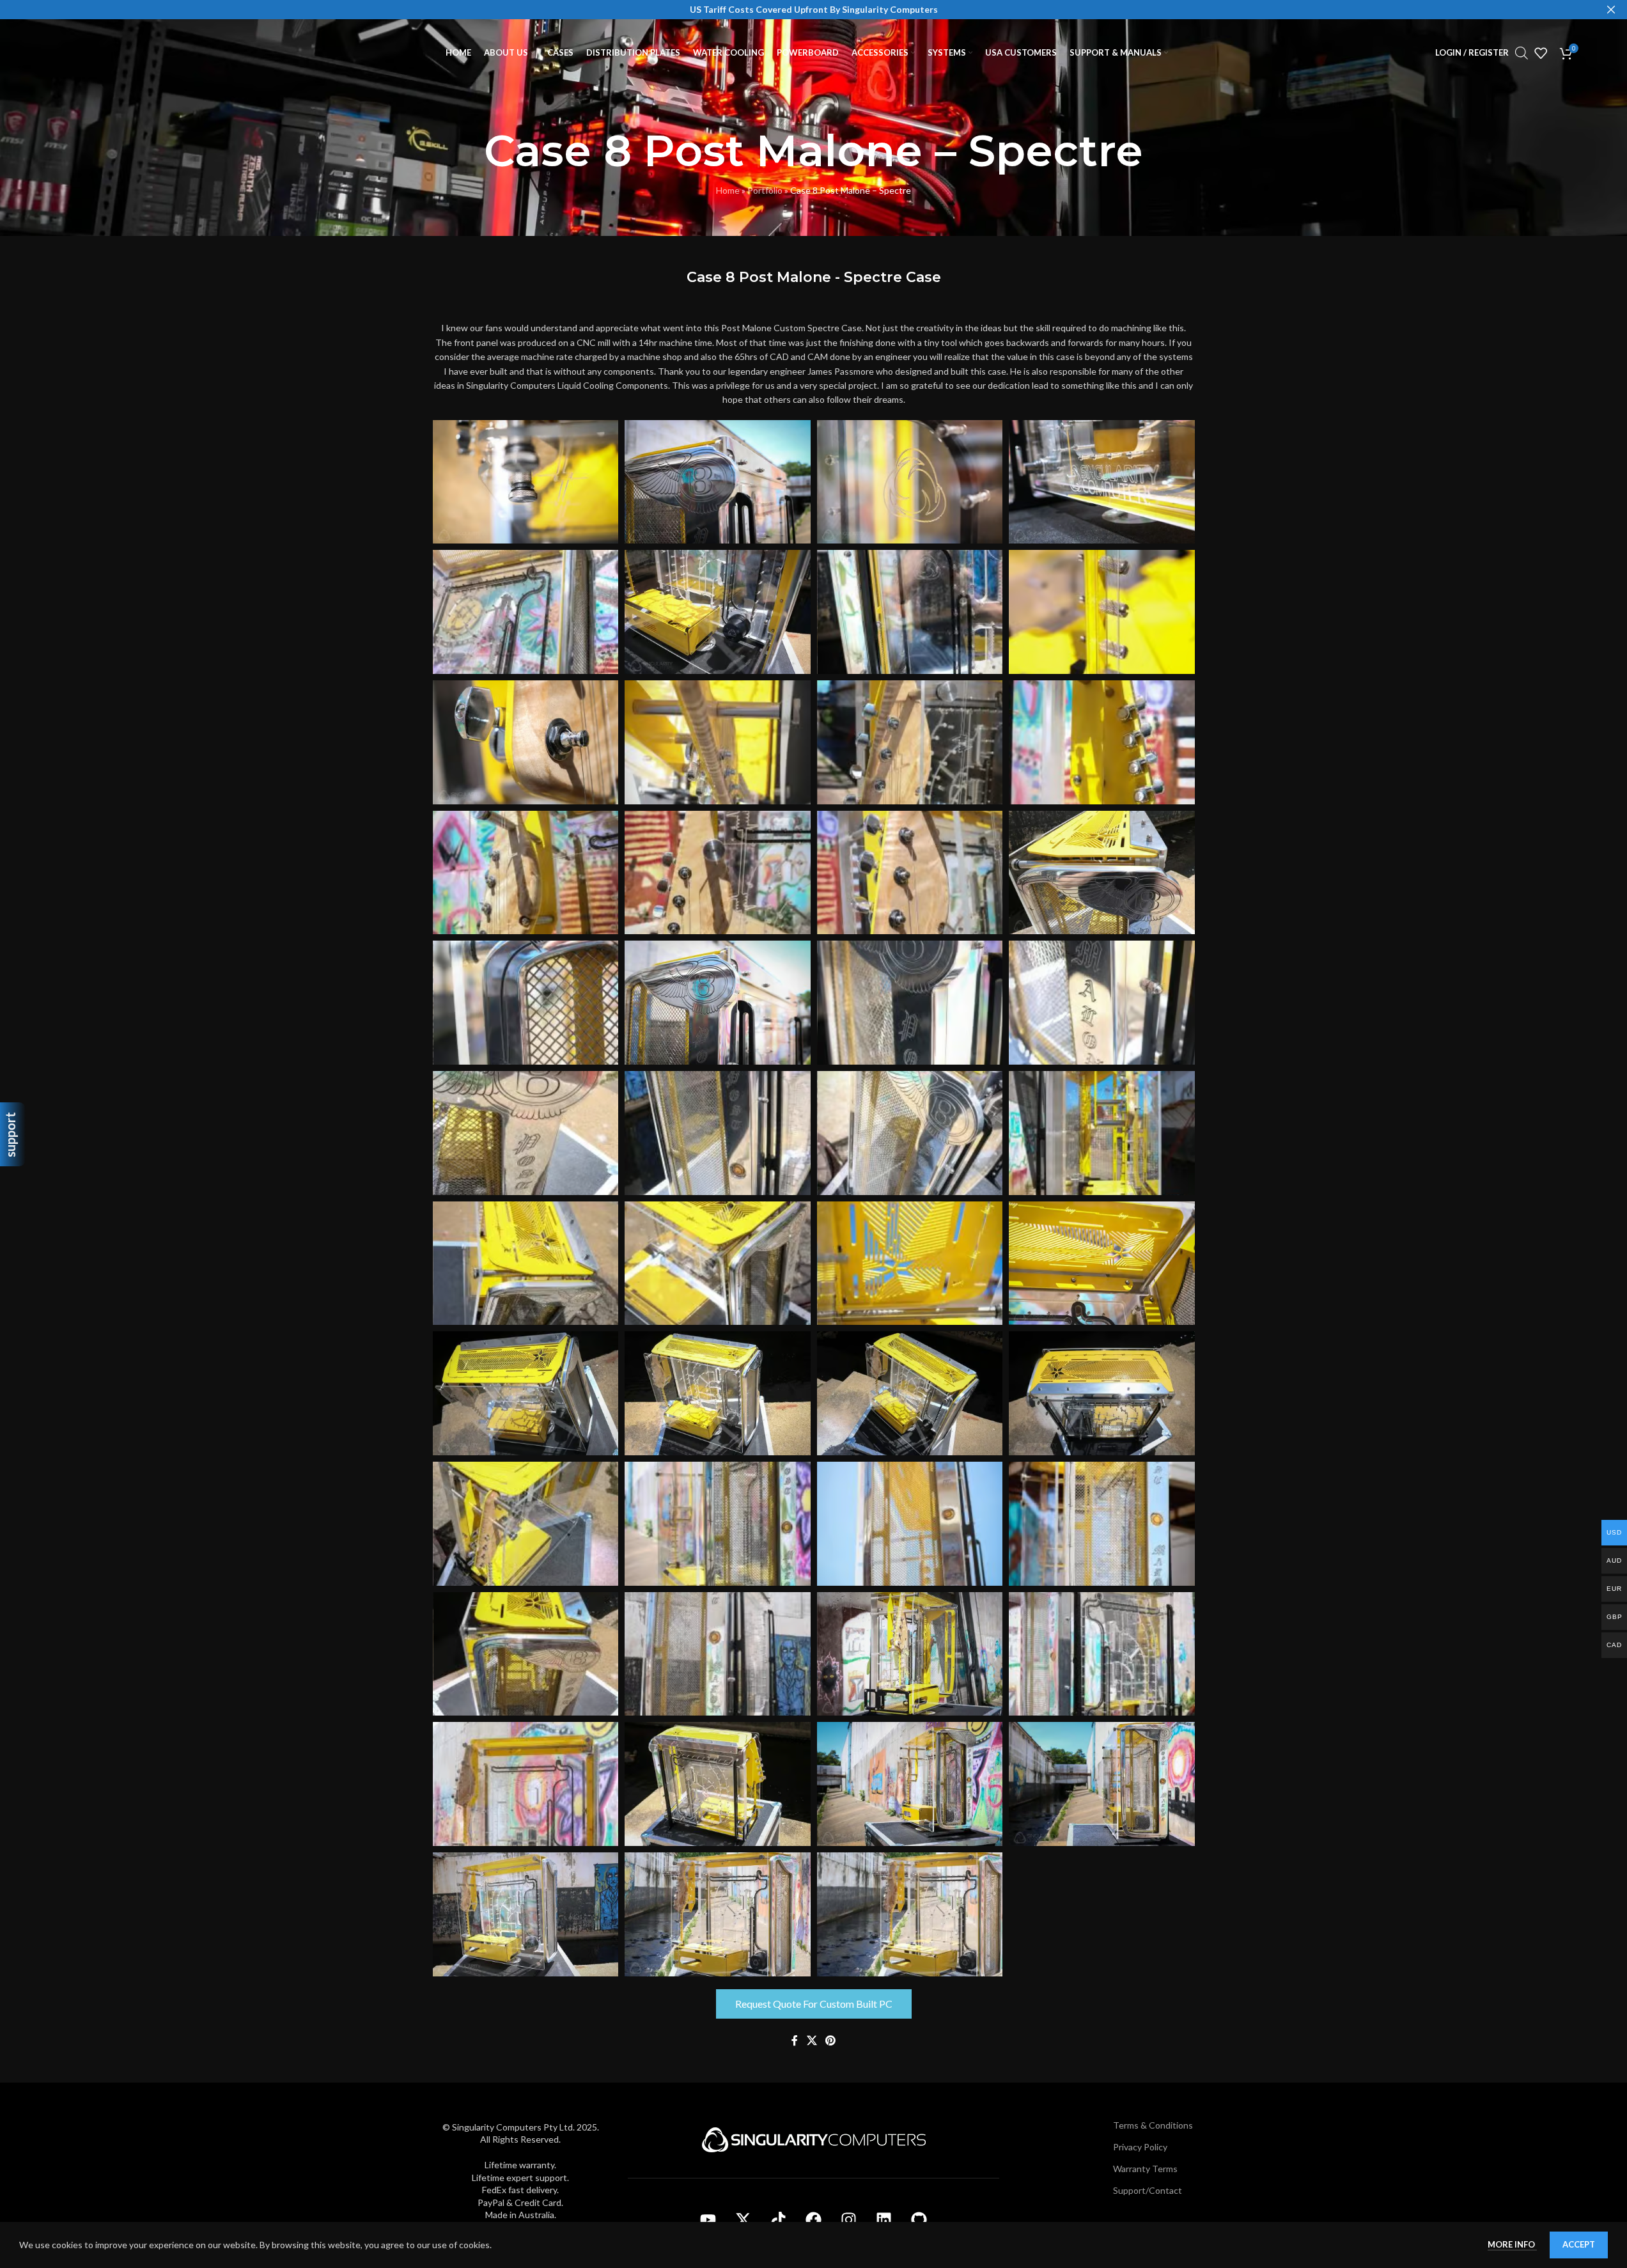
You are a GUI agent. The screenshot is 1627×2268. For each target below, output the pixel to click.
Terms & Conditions (1153, 2125)
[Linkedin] (884, 2220)
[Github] (919, 2220)
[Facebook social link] (795, 2041)
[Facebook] (814, 2220)
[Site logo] (114, 51)
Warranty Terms (1145, 2169)
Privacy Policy (1140, 2147)
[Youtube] (708, 2220)
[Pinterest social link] (831, 2041)
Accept (1579, 2244)
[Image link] (814, 2139)
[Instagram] (849, 2220)
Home (728, 190)
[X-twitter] (743, 2220)
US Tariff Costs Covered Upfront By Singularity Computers (814, 9)
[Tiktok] (779, 2220)
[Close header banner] (1611, 10)
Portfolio (765, 190)
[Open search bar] (1522, 53)
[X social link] (812, 2041)
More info (1512, 2244)
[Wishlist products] (1541, 53)
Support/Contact (1148, 2190)
